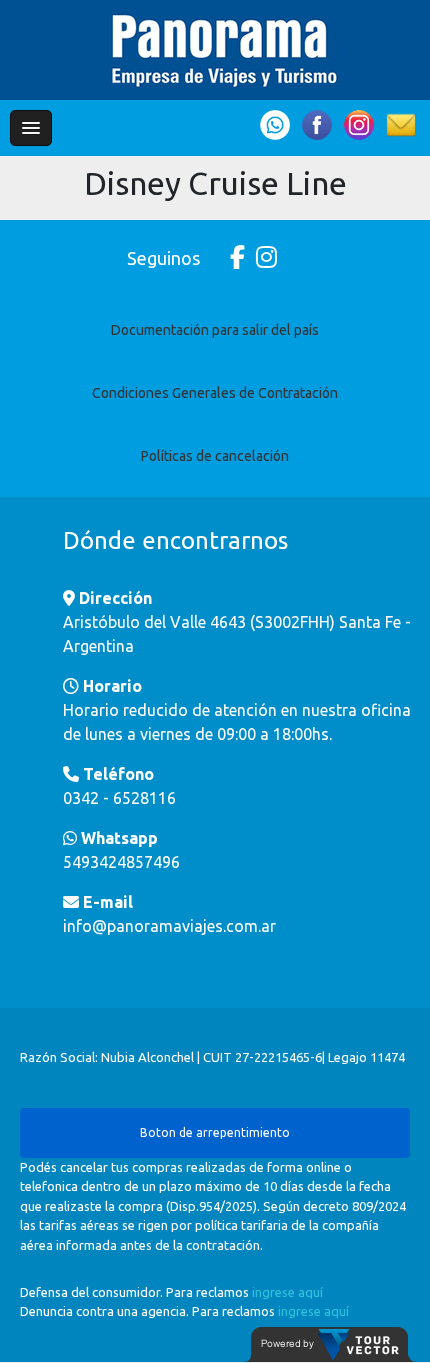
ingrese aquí (287, 1292)
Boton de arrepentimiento (215, 1132)
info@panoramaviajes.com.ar (169, 926)
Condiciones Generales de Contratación (215, 393)
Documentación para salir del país (215, 330)
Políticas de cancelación (215, 456)
